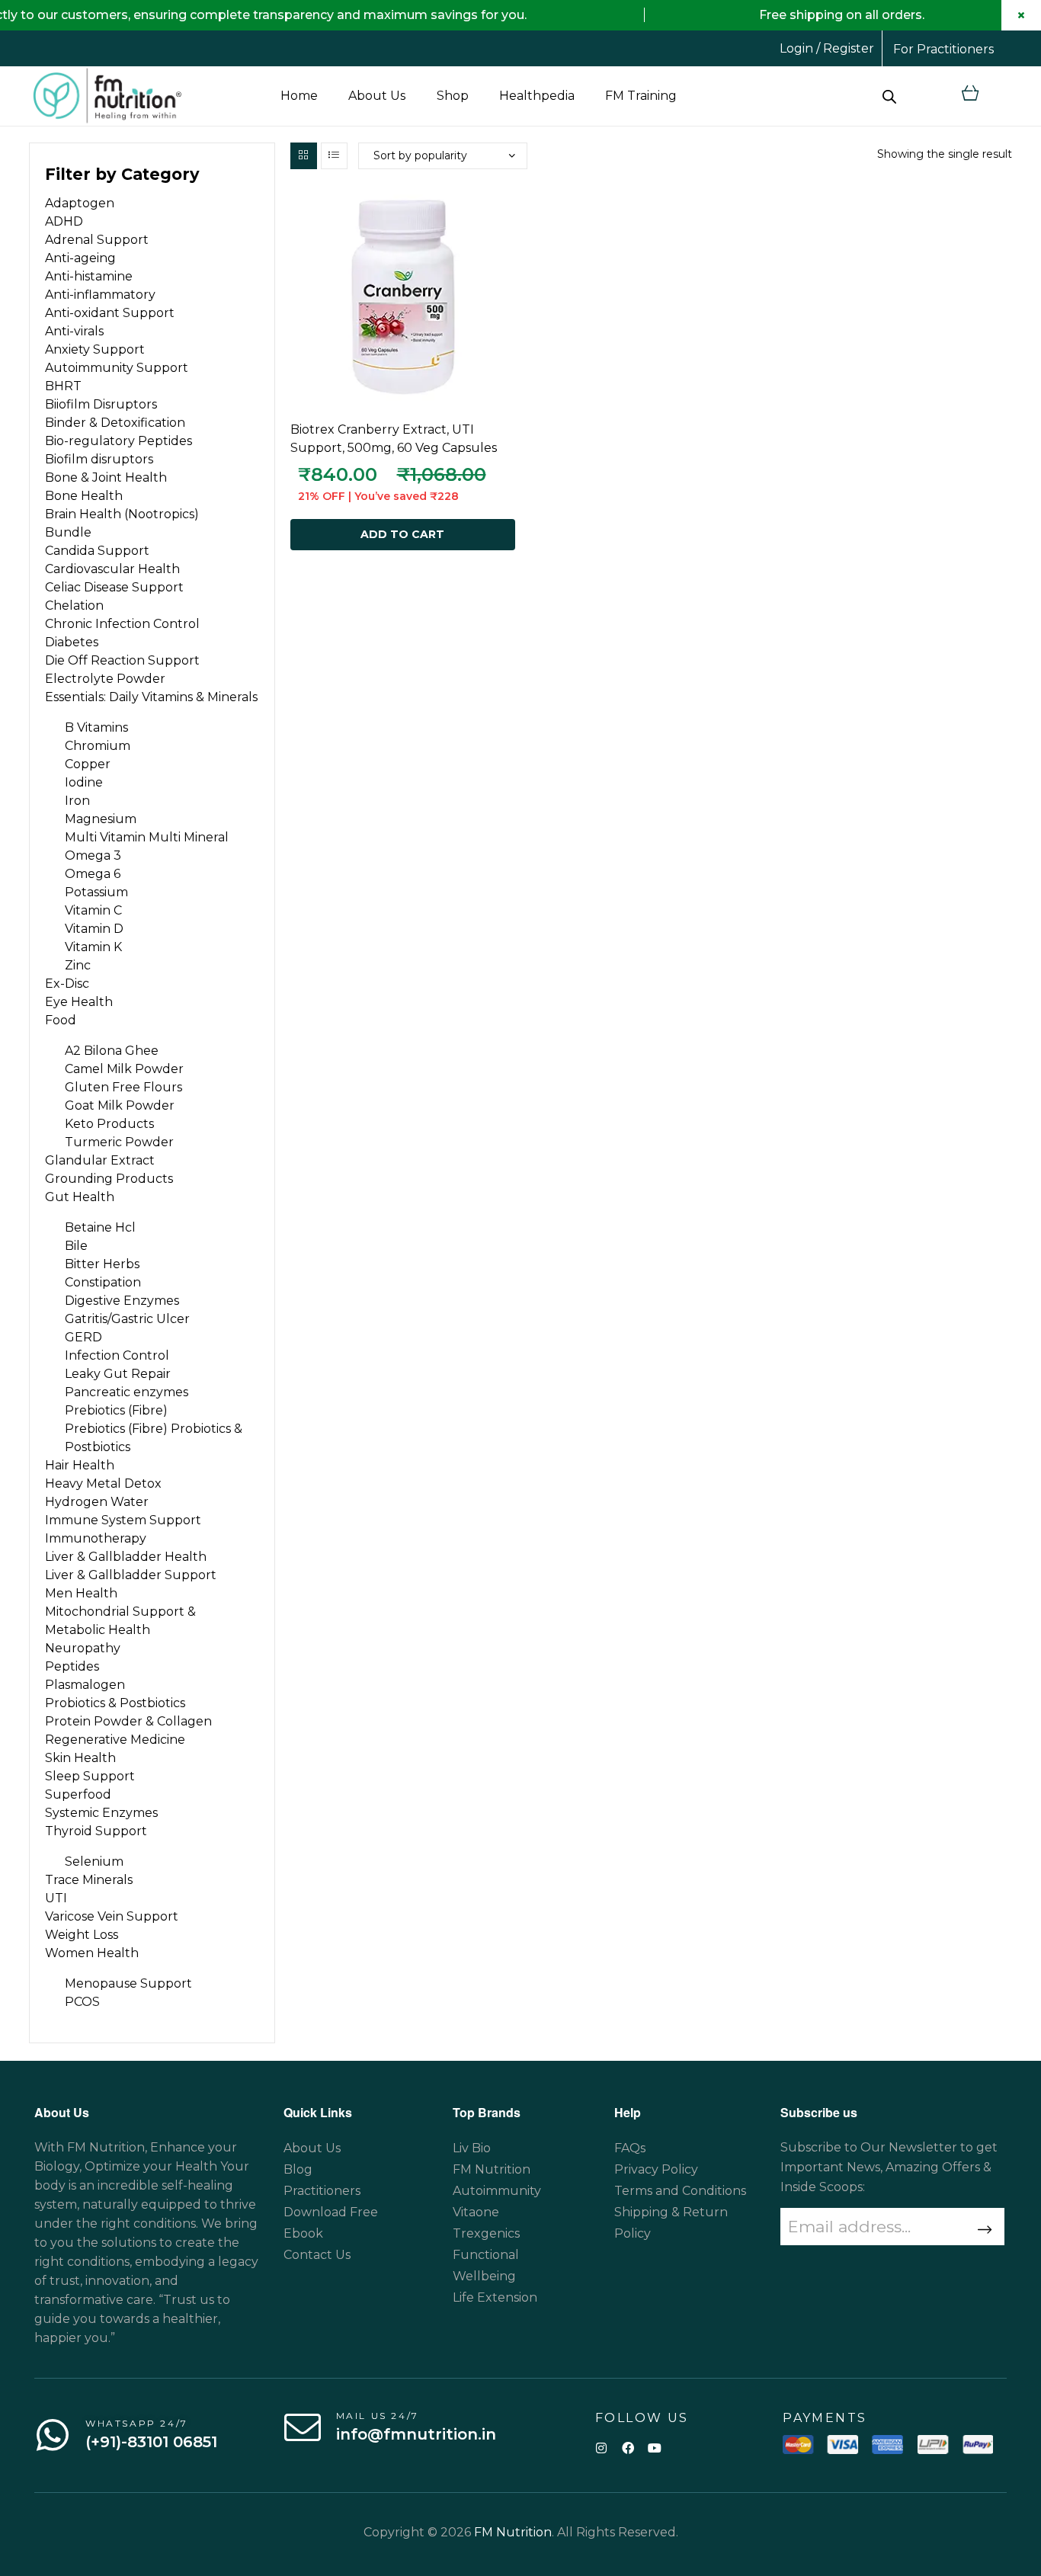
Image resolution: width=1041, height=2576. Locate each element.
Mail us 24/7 (378, 2416)
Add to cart (402, 534)
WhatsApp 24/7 (137, 2423)
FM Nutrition (513, 2532)
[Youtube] (654, 2448)
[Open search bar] (889, 96)
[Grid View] (304, 156)
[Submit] (983, 2230)
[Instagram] (601, 2448)
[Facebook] (628, 2448)
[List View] (334, 156)
